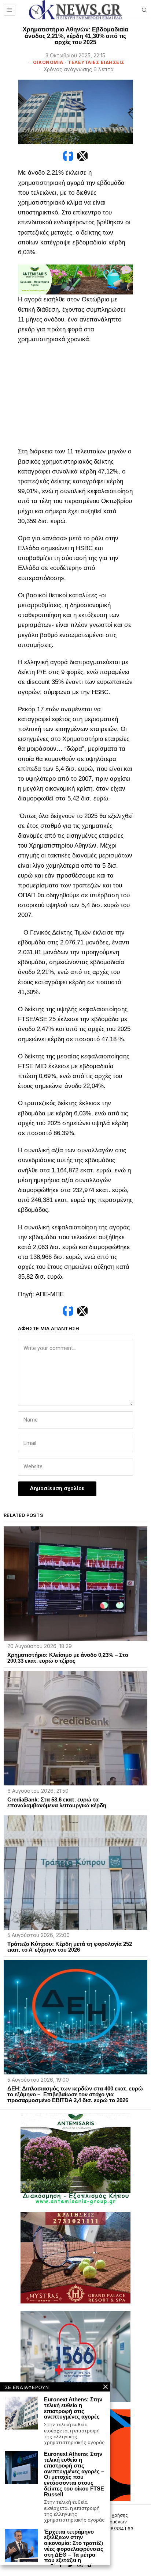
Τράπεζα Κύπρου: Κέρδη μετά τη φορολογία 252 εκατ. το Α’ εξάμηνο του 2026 (70, 1947)
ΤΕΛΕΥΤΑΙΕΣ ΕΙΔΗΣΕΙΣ (96, 62)
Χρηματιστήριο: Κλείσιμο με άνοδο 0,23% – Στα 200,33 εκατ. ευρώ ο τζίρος (68, 1658)
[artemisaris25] (75, 2159)
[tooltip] (68, 156)
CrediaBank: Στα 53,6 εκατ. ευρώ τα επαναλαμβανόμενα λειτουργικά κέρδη (57, 1803)
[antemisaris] (75, 279)
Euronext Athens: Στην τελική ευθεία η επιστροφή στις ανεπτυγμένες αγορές (73, 2408)
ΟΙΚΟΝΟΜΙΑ (48, 62)
